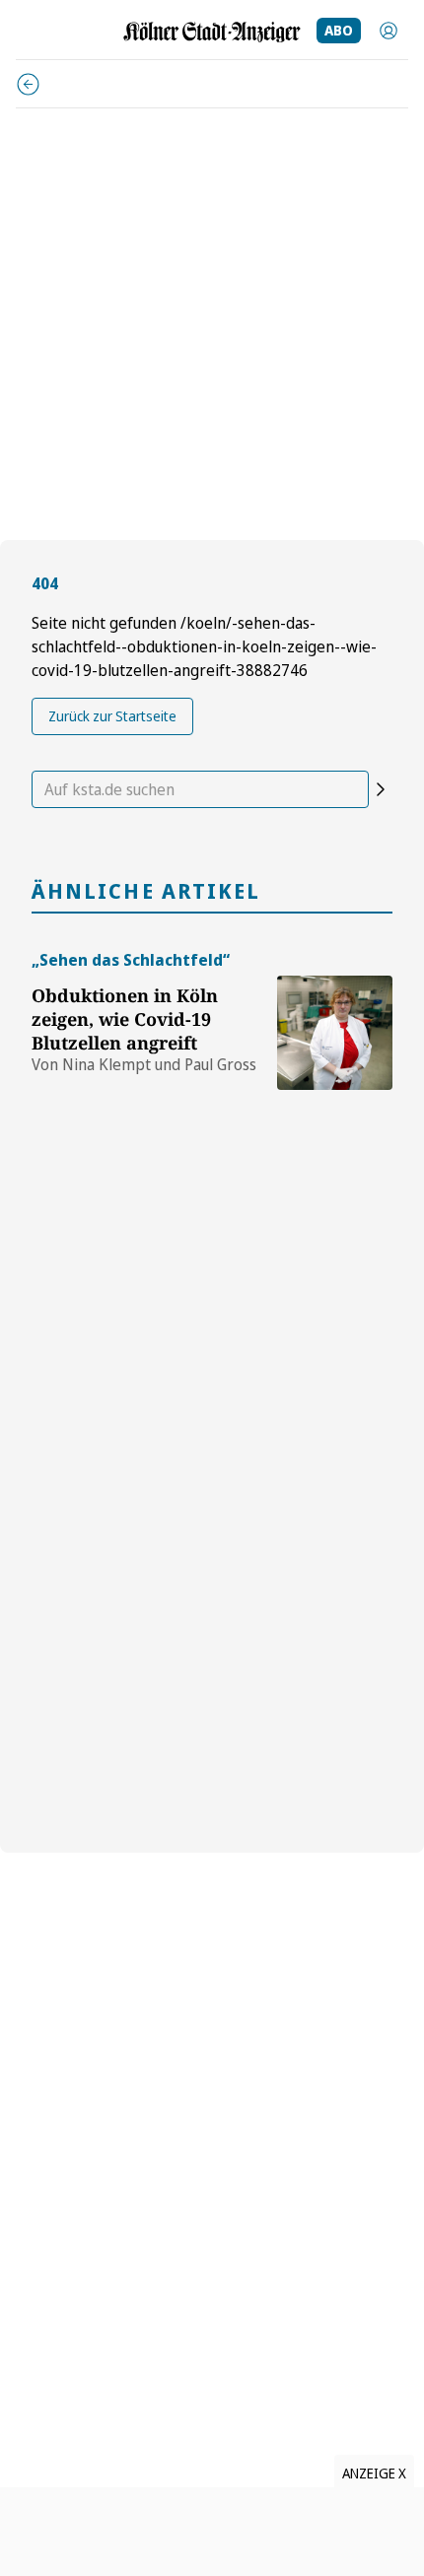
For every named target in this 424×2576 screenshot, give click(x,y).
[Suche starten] (381, 789)
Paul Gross (220, 1064)
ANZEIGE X (374, 2473)
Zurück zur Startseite (112, 716)
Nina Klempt (106, 1064)
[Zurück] (28, 84)
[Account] (389, 31)
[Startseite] (212, 32)
